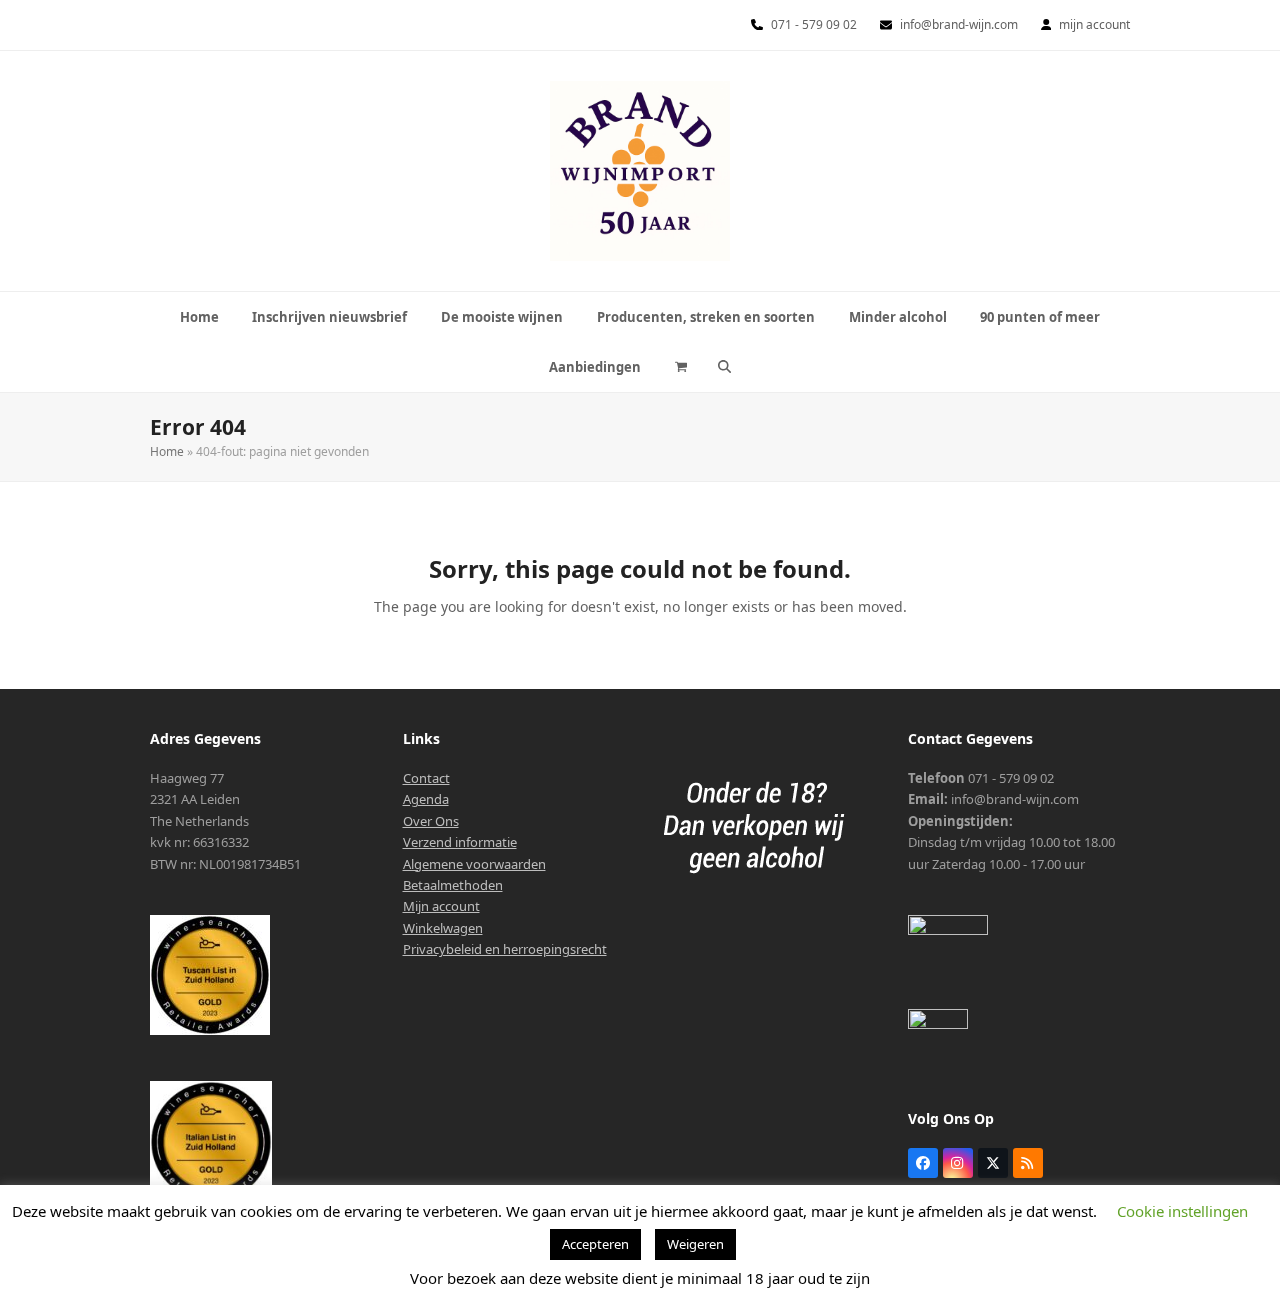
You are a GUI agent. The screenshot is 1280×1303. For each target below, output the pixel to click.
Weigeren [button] (695, 1244)
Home (167, 451)
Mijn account (441, 906)
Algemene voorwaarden (474, 864)
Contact (426, 778)
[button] (681, 367)
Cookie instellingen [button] (1182, 1211)
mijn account (1094, 24)
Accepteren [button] (595, 1244)
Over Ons (431, 821)
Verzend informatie (460, 842)
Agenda (426, 799)
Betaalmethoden (453, 885)
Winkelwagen (443, 928)
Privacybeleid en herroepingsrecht (505, 949)
